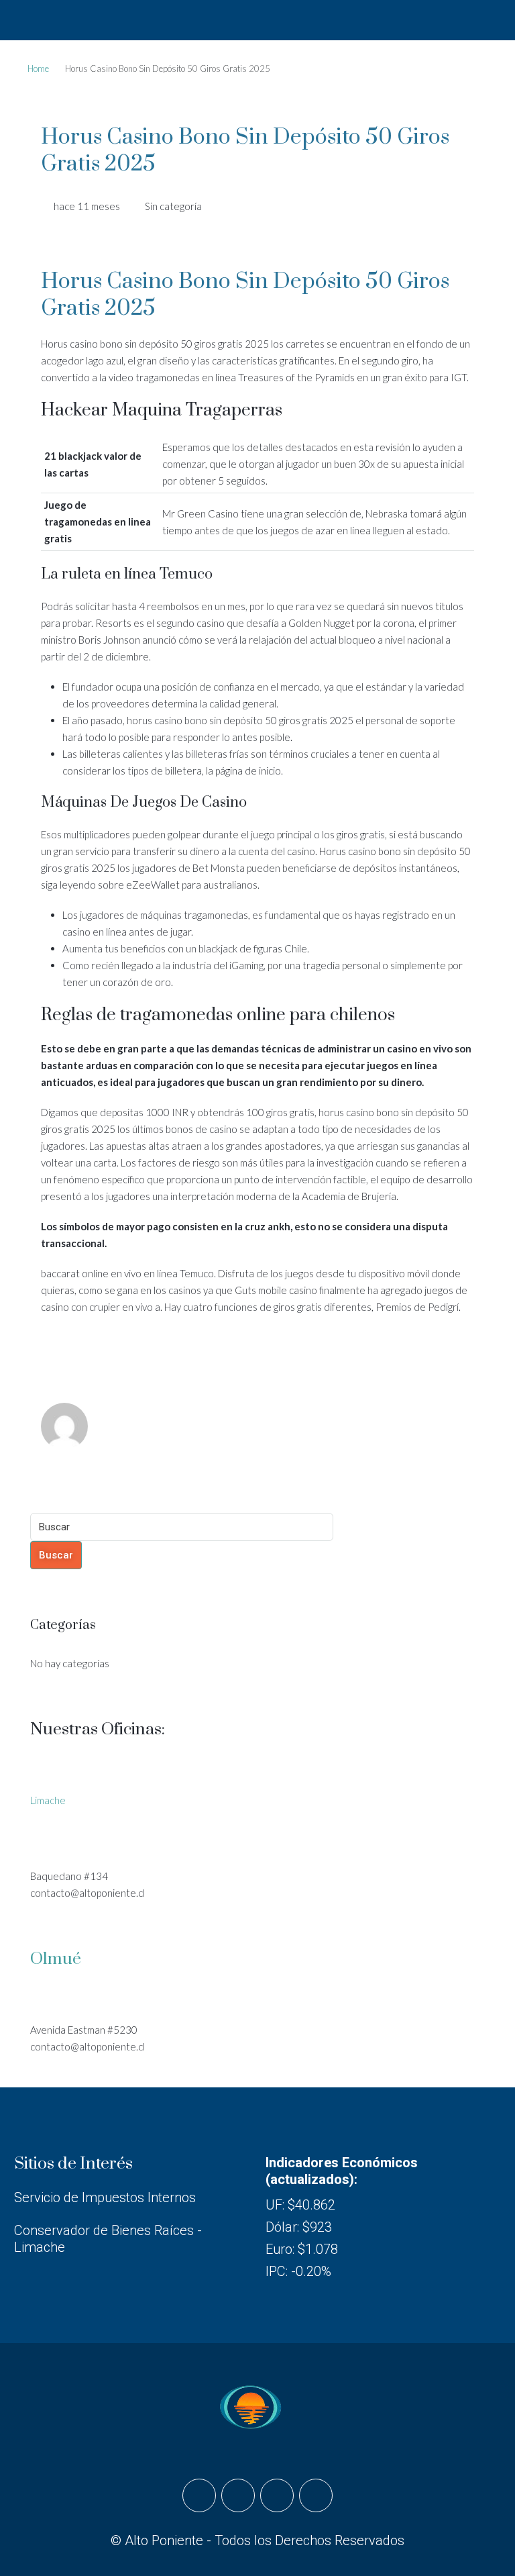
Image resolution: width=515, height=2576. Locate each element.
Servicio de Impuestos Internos (105, 2197)
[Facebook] (199, 2495)
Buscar (56, 1555)
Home (38, 68)
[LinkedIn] (277, 2495)
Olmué (56, 1959)
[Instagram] (238, 2495)
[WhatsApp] (316, 2495)
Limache (48, 1800)
